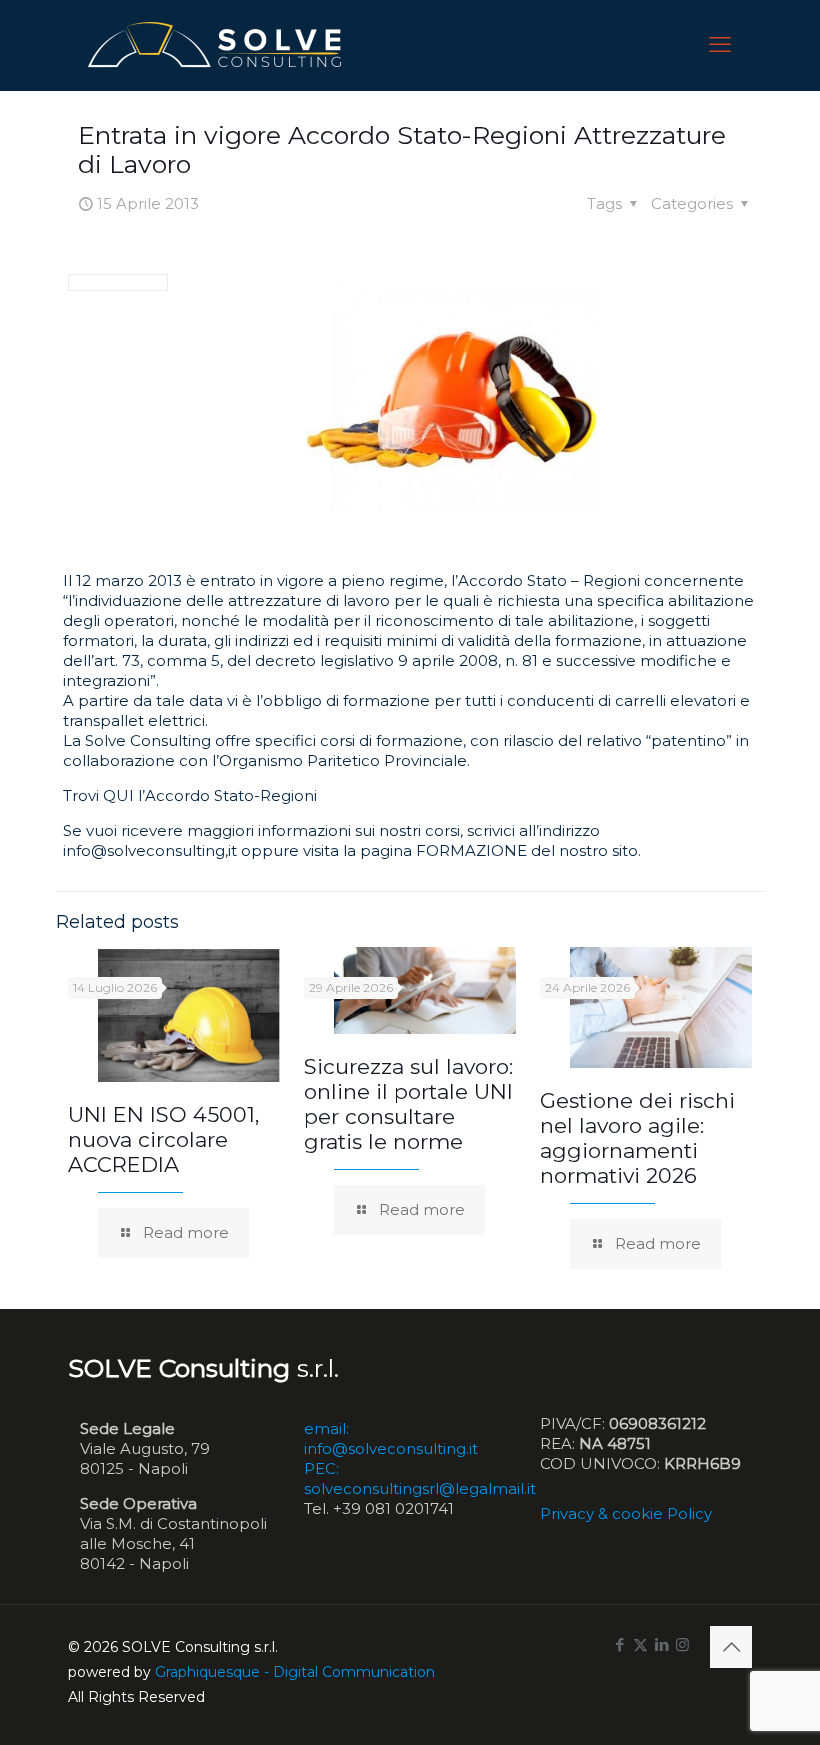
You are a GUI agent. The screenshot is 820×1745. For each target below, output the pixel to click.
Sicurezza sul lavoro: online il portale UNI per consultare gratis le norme (408, 1104)
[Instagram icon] (682, 1644)
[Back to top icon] (731, 1647)
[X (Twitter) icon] (640, 1644)
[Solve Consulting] (218, 45)
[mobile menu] (720, 45)
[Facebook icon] (619, 1644)
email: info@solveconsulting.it (391, 1438)
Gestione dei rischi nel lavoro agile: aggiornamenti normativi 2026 (637, 1138)
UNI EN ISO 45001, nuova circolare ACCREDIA (163, 1139)
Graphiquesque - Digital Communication (295, 1672)
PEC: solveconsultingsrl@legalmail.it (420, 1478)
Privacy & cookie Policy (626, 1513)
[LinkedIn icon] (661, 1644)
